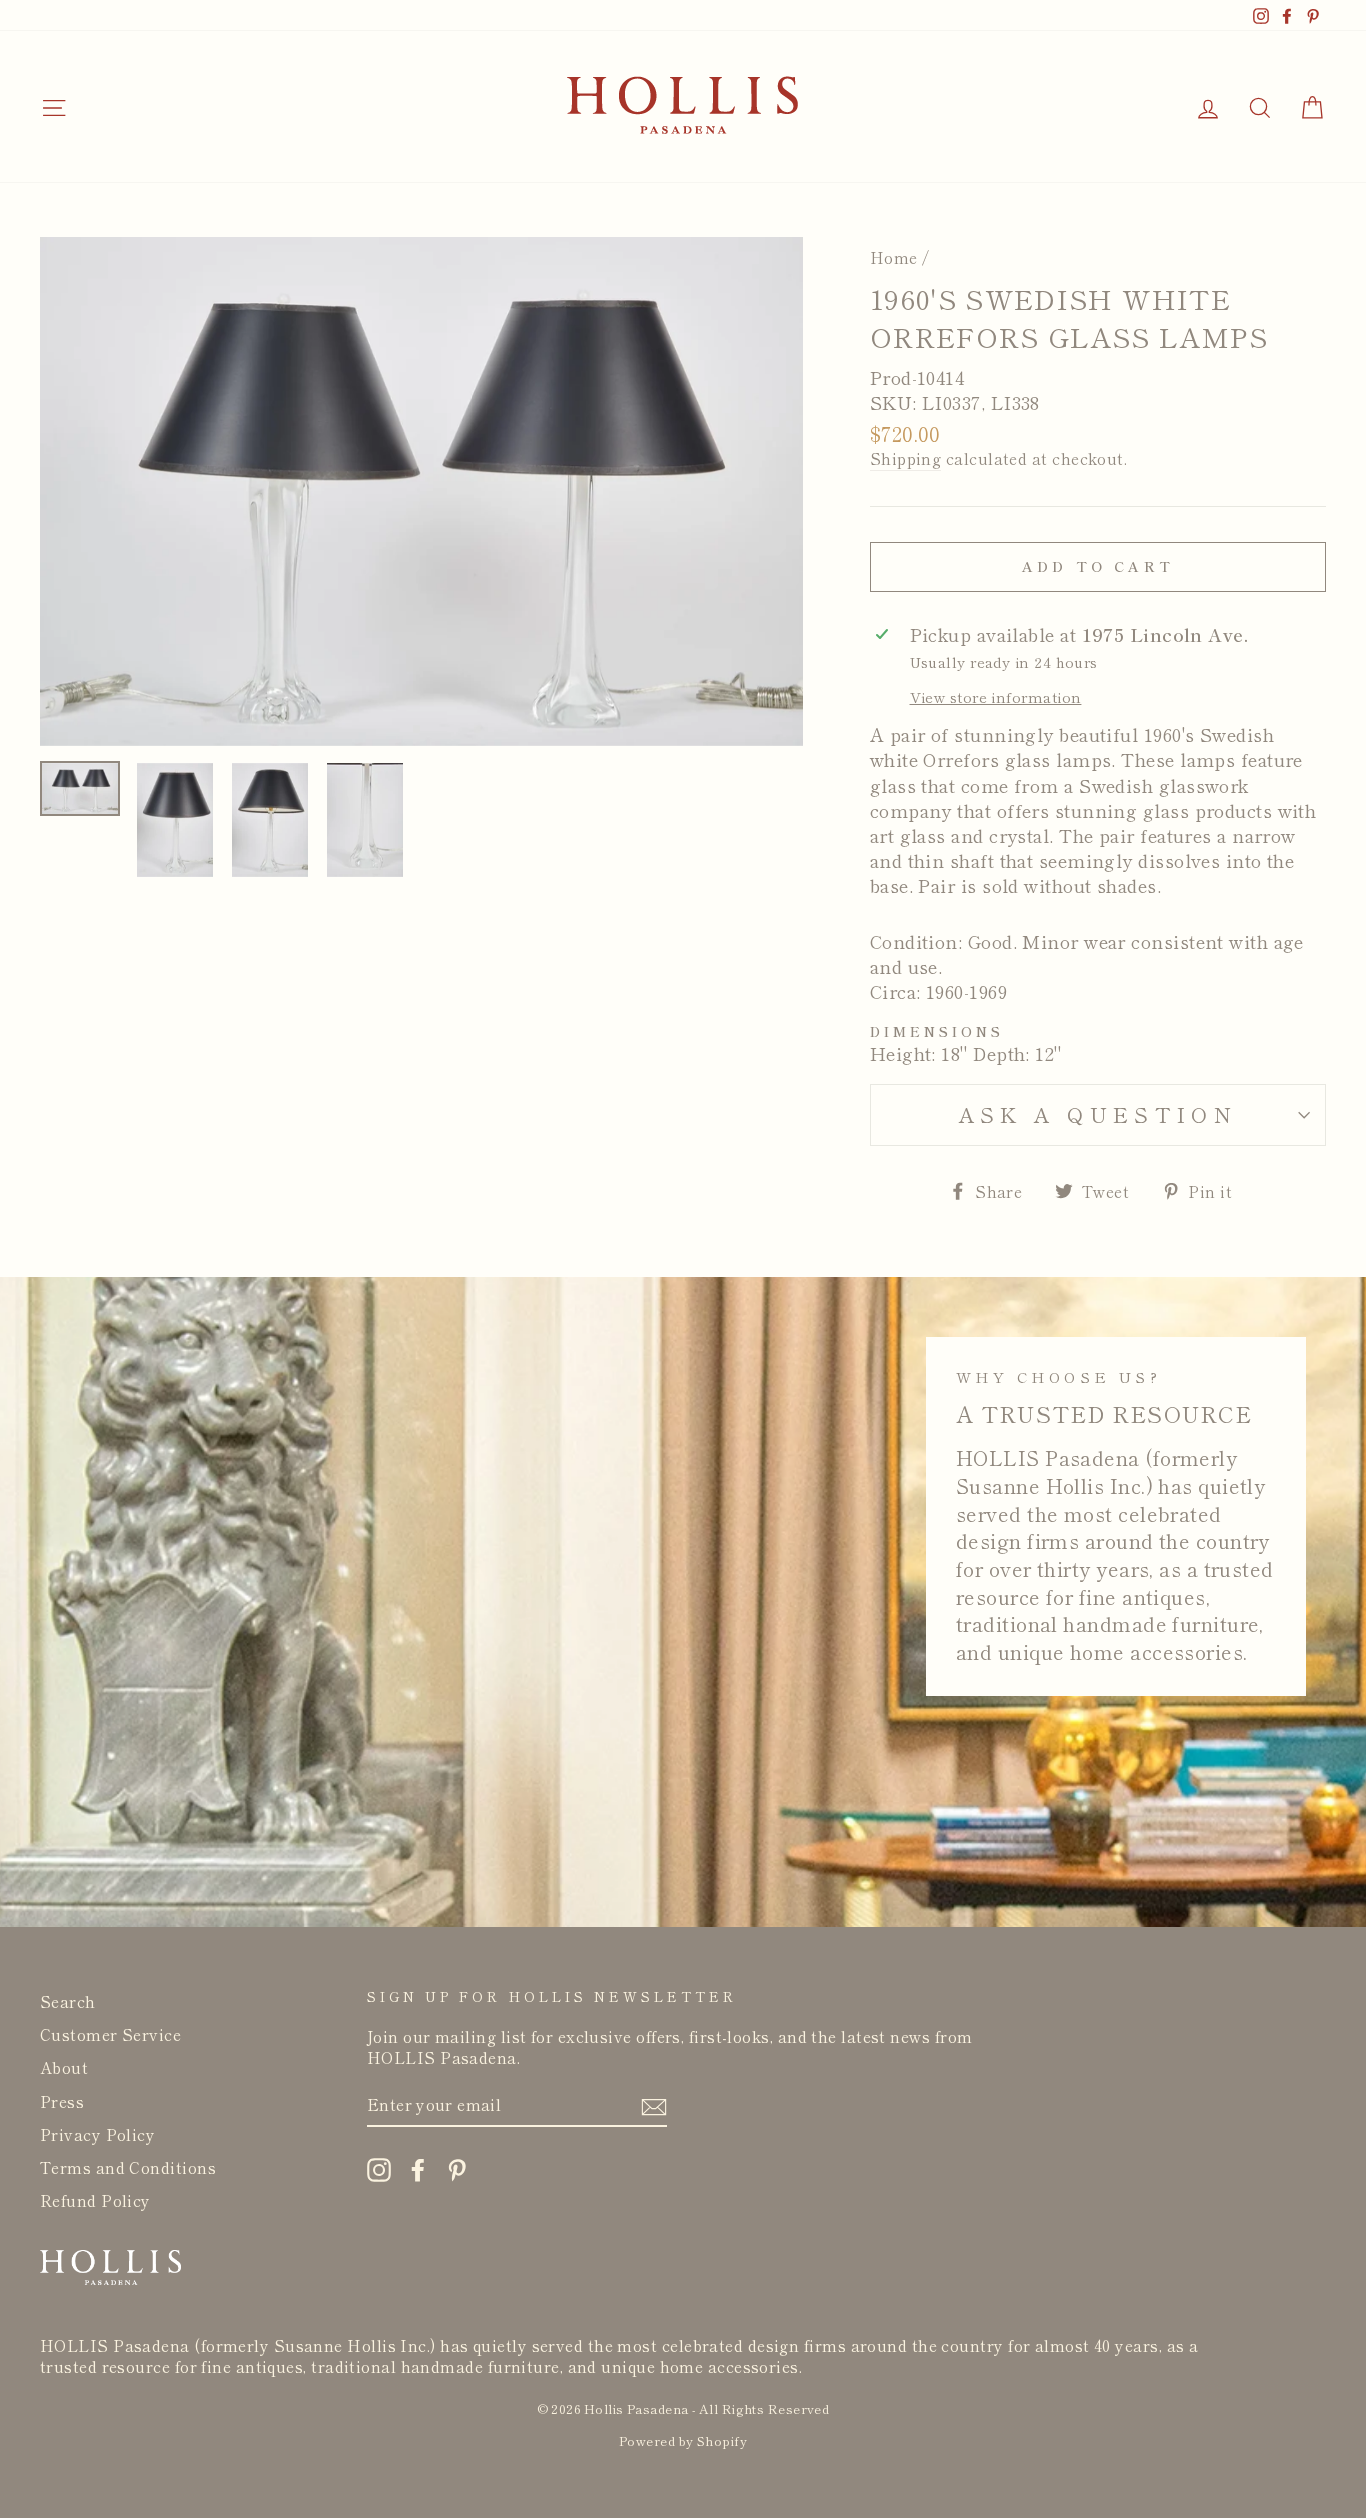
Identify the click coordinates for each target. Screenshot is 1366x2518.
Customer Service (110, 2034)
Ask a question (1098, 1114)
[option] (421, 491)
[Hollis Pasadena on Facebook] (418, 2169)
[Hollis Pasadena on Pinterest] (457, 2169)
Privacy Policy (97, 2134)
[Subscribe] (654, 2106)
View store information (996, 697)
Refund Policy (95, 2200)
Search (68, 2001)
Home (894, 257)
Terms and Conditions (128, 2167)
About (64, 2067)
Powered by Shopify (683, 2440)
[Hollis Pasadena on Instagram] (379, 2169)
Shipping (906, 458)
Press (62, 2101)
